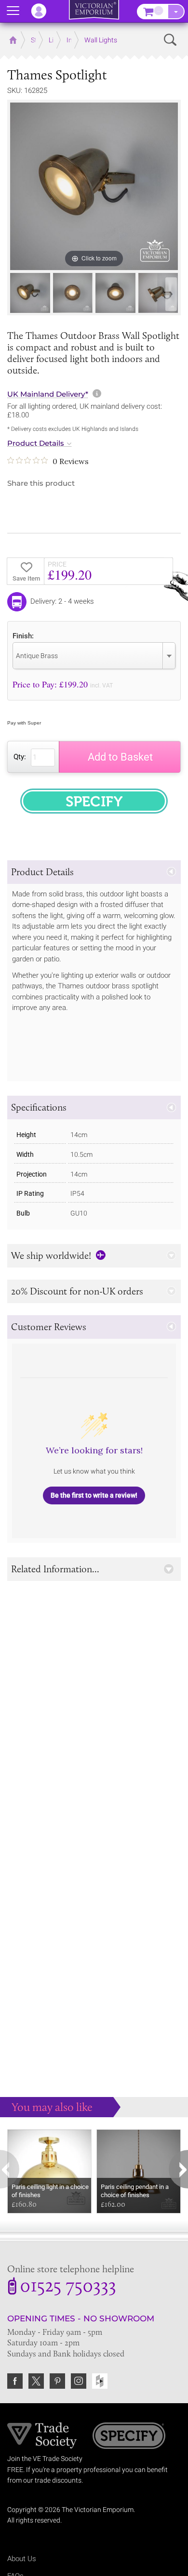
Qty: (20, 757)
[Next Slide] (171, 294)
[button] (94, 872)
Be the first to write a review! (94, 1495)
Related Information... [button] (55, 1569)
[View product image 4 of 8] (158, 293)
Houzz (100, 2381)
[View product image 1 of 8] (30, 293)
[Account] (43, 11)
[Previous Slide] (17, 294)
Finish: (23, 636)
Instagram (79, 2381)
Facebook (15, 2381)
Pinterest (57, 2381)
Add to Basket (120, 757)
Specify (129, 2437)
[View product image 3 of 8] (115, 293)
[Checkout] (176, 12)
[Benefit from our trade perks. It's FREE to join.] (42, 2435)
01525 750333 (68, 2287)
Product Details (36, 443)
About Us (22, 2559)
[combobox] (94, 656)
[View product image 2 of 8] (73, 293)
